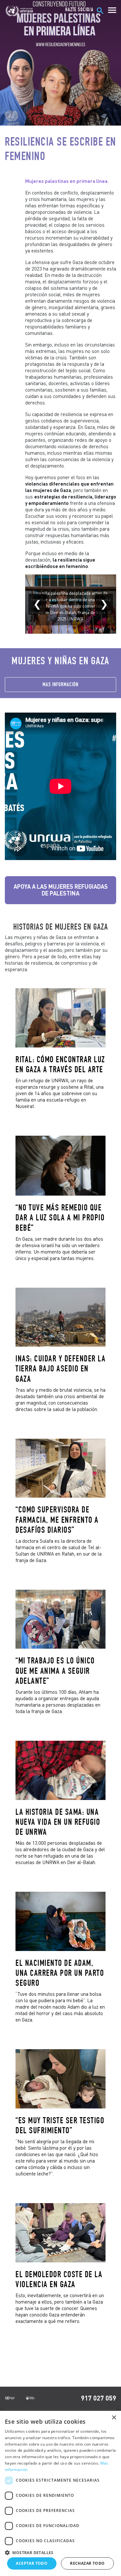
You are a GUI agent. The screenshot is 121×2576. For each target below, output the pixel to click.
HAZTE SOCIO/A (79, 10)
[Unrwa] (20, 11)
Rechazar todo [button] (87, 2563)
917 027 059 (99, 2398)
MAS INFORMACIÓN (60, 684)
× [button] (114, 2418)
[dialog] (60, 2493)
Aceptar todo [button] (32, 2563)
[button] (60, 2552)
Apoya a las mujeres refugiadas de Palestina (61, 890)
